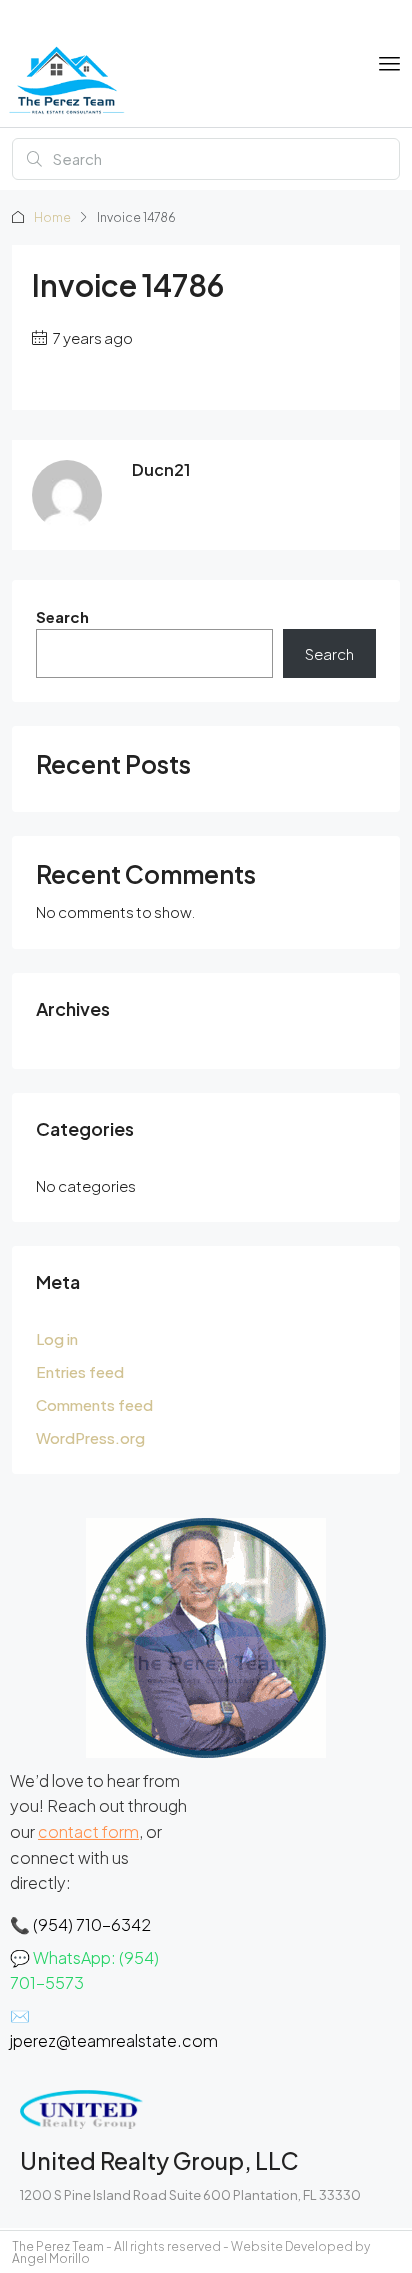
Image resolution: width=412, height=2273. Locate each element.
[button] (390, 64)
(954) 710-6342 (92, 1924)
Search (62, 616)
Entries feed (80, 1371)
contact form (88, 1831)
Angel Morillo (51, 2258)
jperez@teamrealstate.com (114, 2040)
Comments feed (94, 1404)
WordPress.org (90, 1437)
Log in (57, 1338)
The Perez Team (58, 2246)
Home (52, 217)
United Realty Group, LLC (159, 2160)
